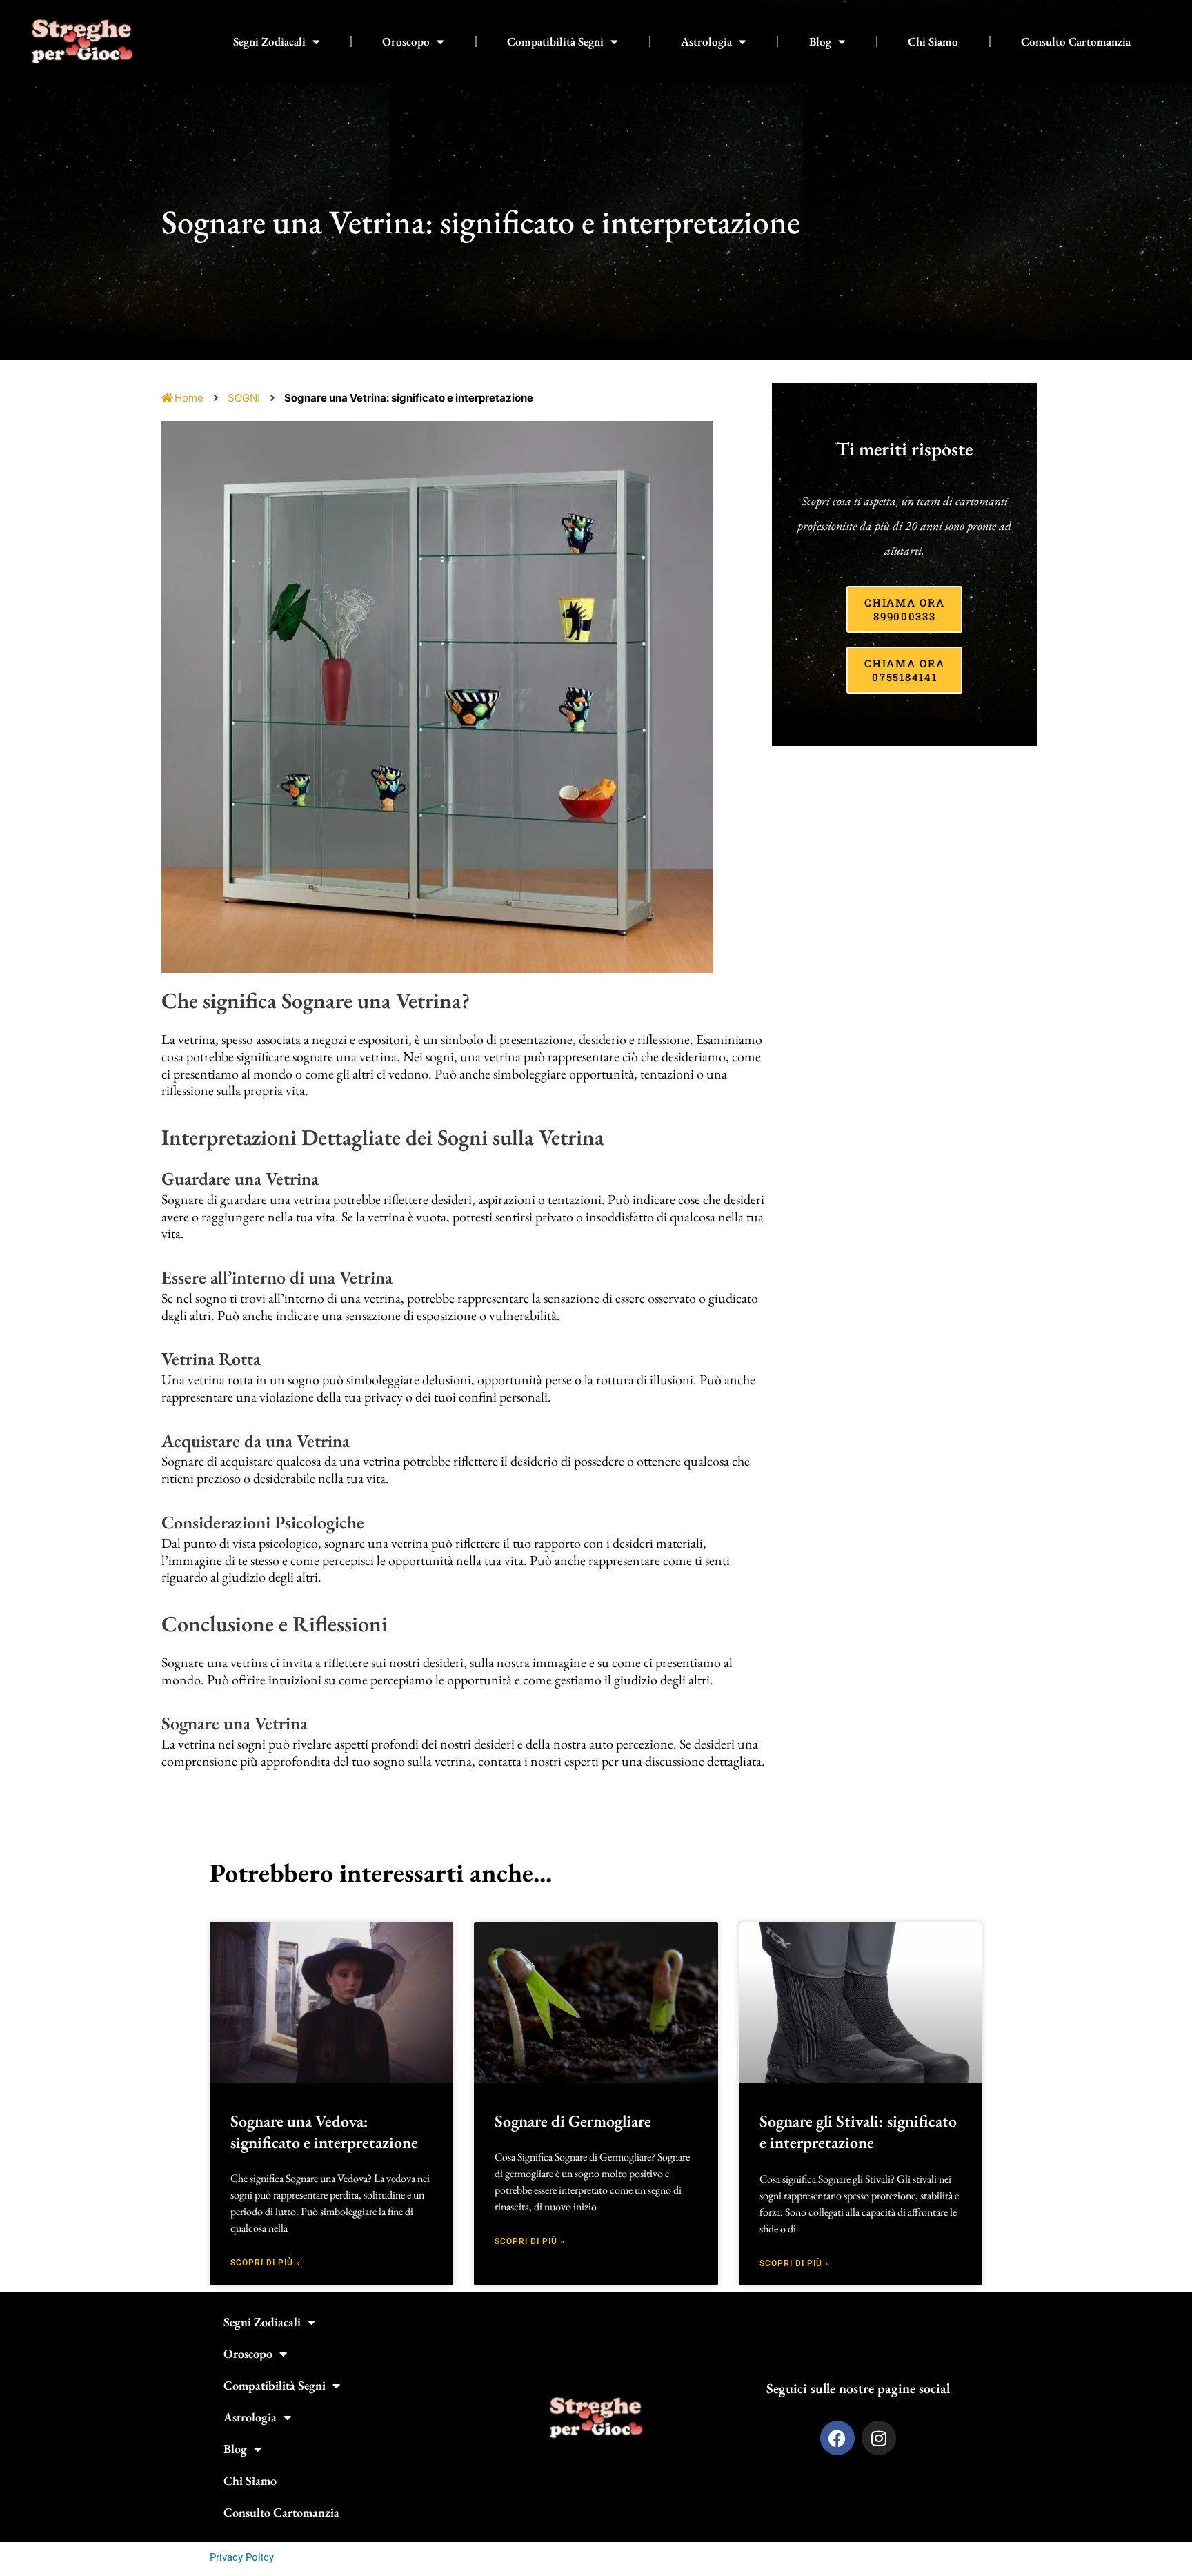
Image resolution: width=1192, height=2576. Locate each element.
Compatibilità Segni (555, 41)
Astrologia (706, 41)
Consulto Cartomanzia (1076, 41)
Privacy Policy (242, 2557)
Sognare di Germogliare (573, 2121)
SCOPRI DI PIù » (266, 2263)
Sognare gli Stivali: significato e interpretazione (858, 2132)
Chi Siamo (933, 41)
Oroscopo (406, 41)
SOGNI (244, 398)
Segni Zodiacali (269, 41)
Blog (820, 41)
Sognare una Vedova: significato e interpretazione (324, 2132)
